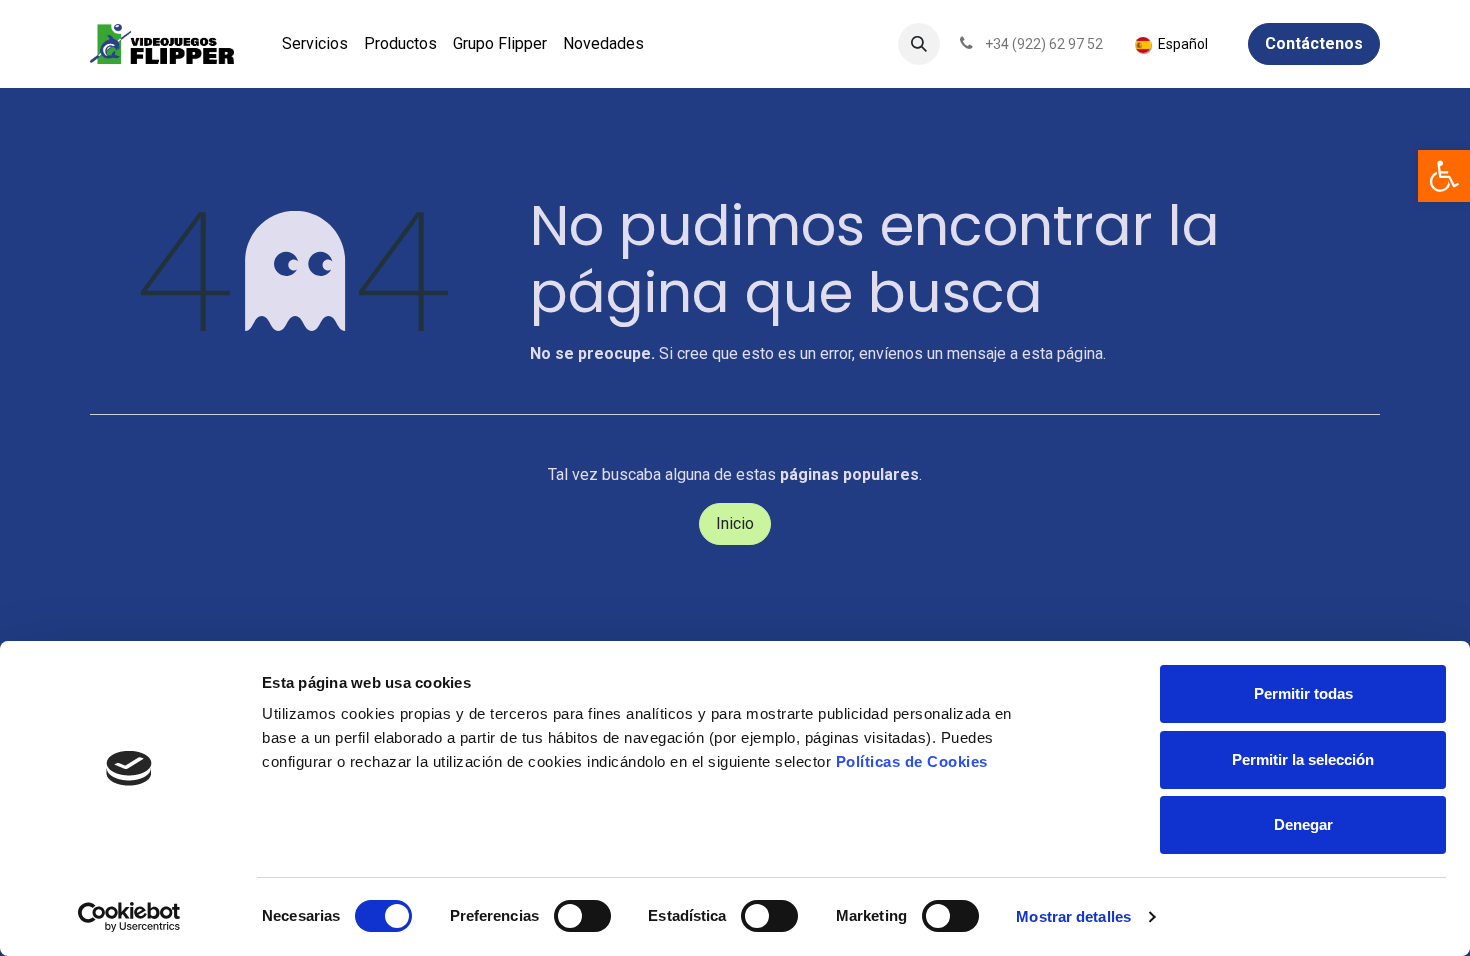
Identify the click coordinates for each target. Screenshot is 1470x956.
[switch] (582, 916)
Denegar (1303, 824)
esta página (1062, 353)
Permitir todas (1303, 693)
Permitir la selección (1303, 759)
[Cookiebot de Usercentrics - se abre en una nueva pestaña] (129, 917)
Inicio (735, 523)
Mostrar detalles (1073, 916)
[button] (919, 44)
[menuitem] (315, 44)
